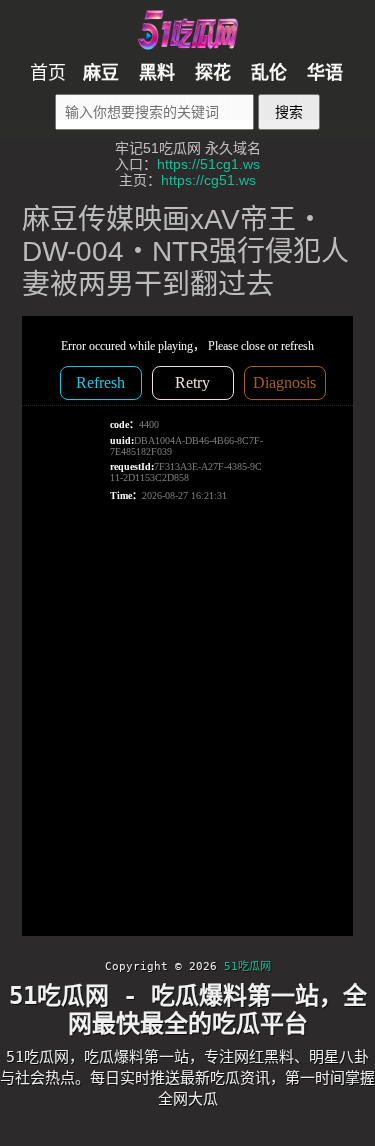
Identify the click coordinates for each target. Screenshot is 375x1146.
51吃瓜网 (247, 966)
